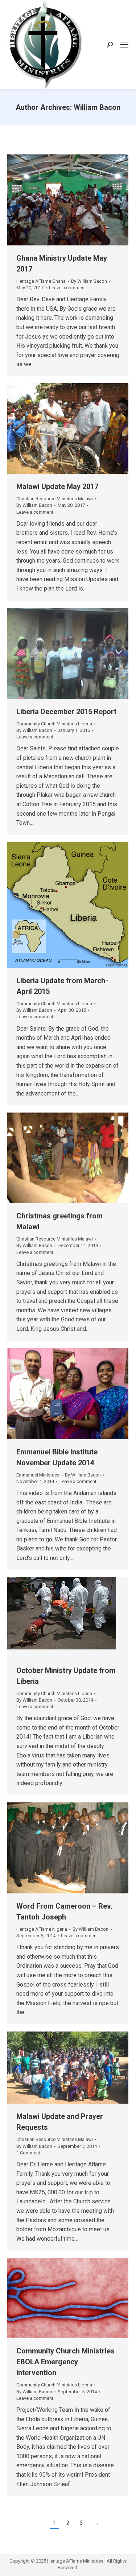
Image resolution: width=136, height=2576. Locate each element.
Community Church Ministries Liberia (54, 724)
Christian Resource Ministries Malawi (55, 499)
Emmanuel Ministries (38, 1475)
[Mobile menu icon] (124, 45)
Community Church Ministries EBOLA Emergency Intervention (65, 2362)
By (89, 281)
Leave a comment (67, 288)
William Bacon (97, 107)
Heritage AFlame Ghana (41, 281)
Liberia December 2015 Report (66, 712)
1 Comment (28, 2153)
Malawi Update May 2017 (57, 486)
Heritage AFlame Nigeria (42, 1929)
